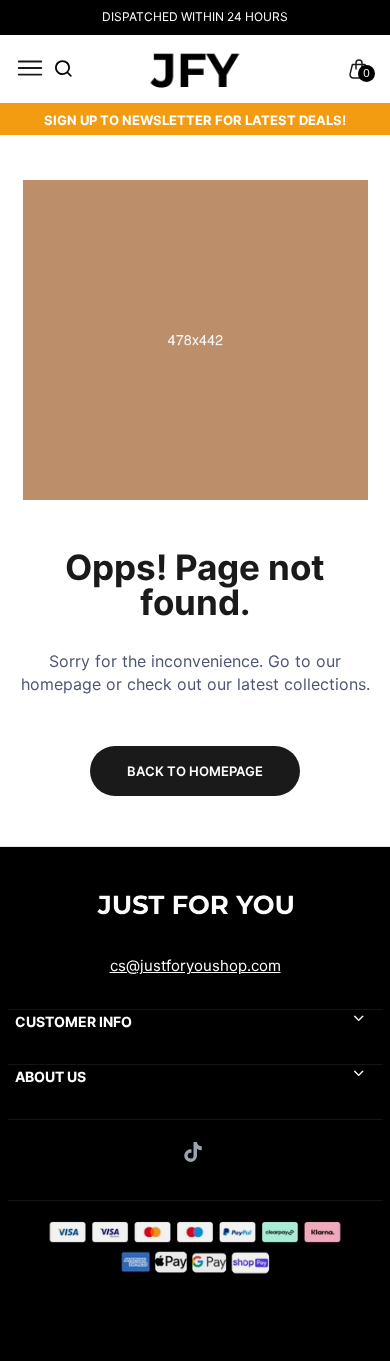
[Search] (63, 69)
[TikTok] (195, 1152)
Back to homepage (195, 771)
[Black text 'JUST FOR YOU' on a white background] (194, 68)
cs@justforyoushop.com (195, 965)
